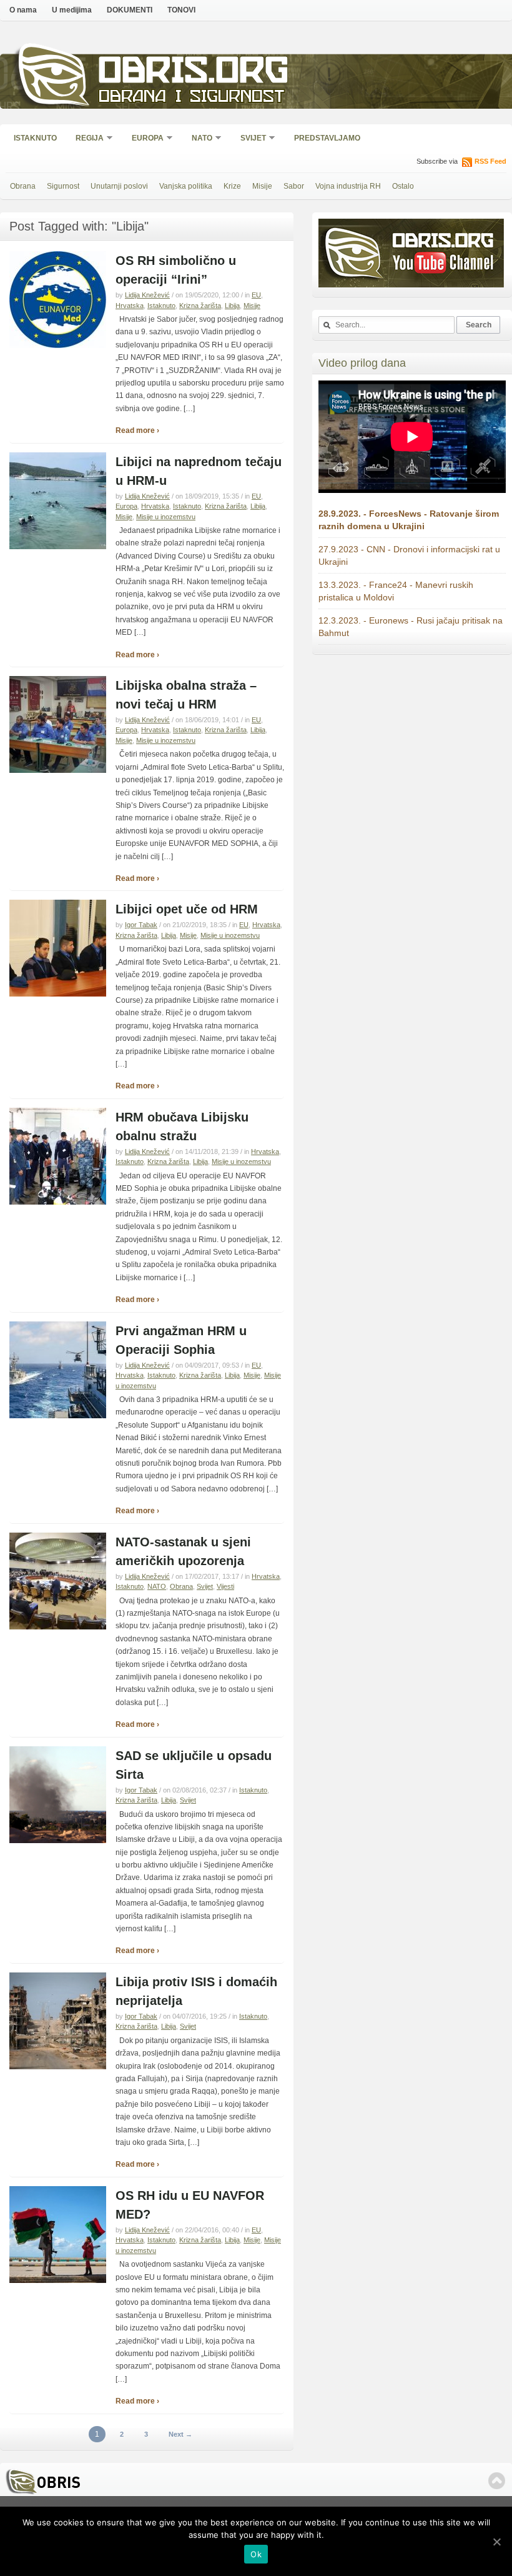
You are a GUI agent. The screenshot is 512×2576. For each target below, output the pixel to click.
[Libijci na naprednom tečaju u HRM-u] (58, 547)
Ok (256, 2554)
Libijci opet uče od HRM (187, 909)
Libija (232, 306)
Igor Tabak (141, 925)
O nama (23, 10)
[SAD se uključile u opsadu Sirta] (58, 1841)
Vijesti (225, 1586)
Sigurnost (63, 186)
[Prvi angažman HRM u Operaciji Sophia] (58, 1416)
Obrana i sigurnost (191, 98)
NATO (198, 139)
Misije (262, 186)
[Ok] (496, 2542)
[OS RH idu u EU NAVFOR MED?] (58, 2280)
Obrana (23, 186)
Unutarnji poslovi (119, 186)
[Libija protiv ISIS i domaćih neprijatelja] (58, 2067)
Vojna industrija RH (348, 186)
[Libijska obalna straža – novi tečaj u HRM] (58, 770)
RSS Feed (490, 161)
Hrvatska (130, 306)
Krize (232, 186)
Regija (86, 139)
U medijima (72, 10)
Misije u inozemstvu (166, 517)
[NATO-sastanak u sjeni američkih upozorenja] (58, 1627)
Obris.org (194, 73)
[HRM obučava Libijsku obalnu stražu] (58, 1202)
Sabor (294, 186)
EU (256, 295)
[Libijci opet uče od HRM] (58, 994)
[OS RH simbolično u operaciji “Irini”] (58, 346)
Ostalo (403, 186)
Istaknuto (35, 138)
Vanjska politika (186, 186)
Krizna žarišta (200, 306)
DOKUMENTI (130, 10)
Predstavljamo (327, 138)
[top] (497, 2481)
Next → (180, 2434)
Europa (144, 139)
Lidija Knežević (147, 295)
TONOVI (181, 10)
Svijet (249, 139)
